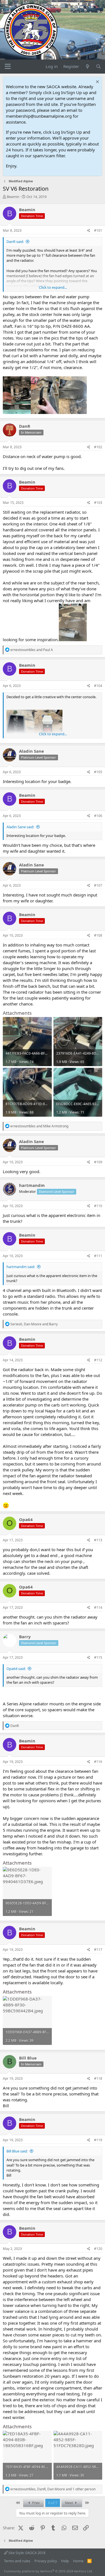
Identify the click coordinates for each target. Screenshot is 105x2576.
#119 (98, 2140)
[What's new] (87, 66)
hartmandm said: (21, 1267)
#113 (98, 1540)
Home (78, 2561)
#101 (98, 230)
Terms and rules (17, 2561)
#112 (98, 1360)
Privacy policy (46, 2561)
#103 (98, 503)
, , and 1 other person (53, 2489)
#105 (98, 772)
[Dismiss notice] (97, 82)
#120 (98, 2249)
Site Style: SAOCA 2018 (26, 2553)
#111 (98, 1256)
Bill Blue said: (17, 2151)
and (32, 650)
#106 (98, 816)
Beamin (13, 197)
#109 (98, 1162)
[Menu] (8, 67)
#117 (98, 1950)
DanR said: (15, 242)
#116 (98, 1762)
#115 (98, 1657)
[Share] (89, 231)
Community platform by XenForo (48, 2571)
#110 (98, 1206)
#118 (98, 2078)
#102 (98, 447)
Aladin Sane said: (20, 827)
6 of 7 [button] (53, 2503)
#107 (98, 885)
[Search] (98, 66)
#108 (98, 935)
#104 (98, 686)
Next (69, 2503)
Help (65, 2561)
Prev (36, 2503)
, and (34, 1324)
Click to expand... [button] (53, 287)
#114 (98, 1607)
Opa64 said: (16, 1669)
